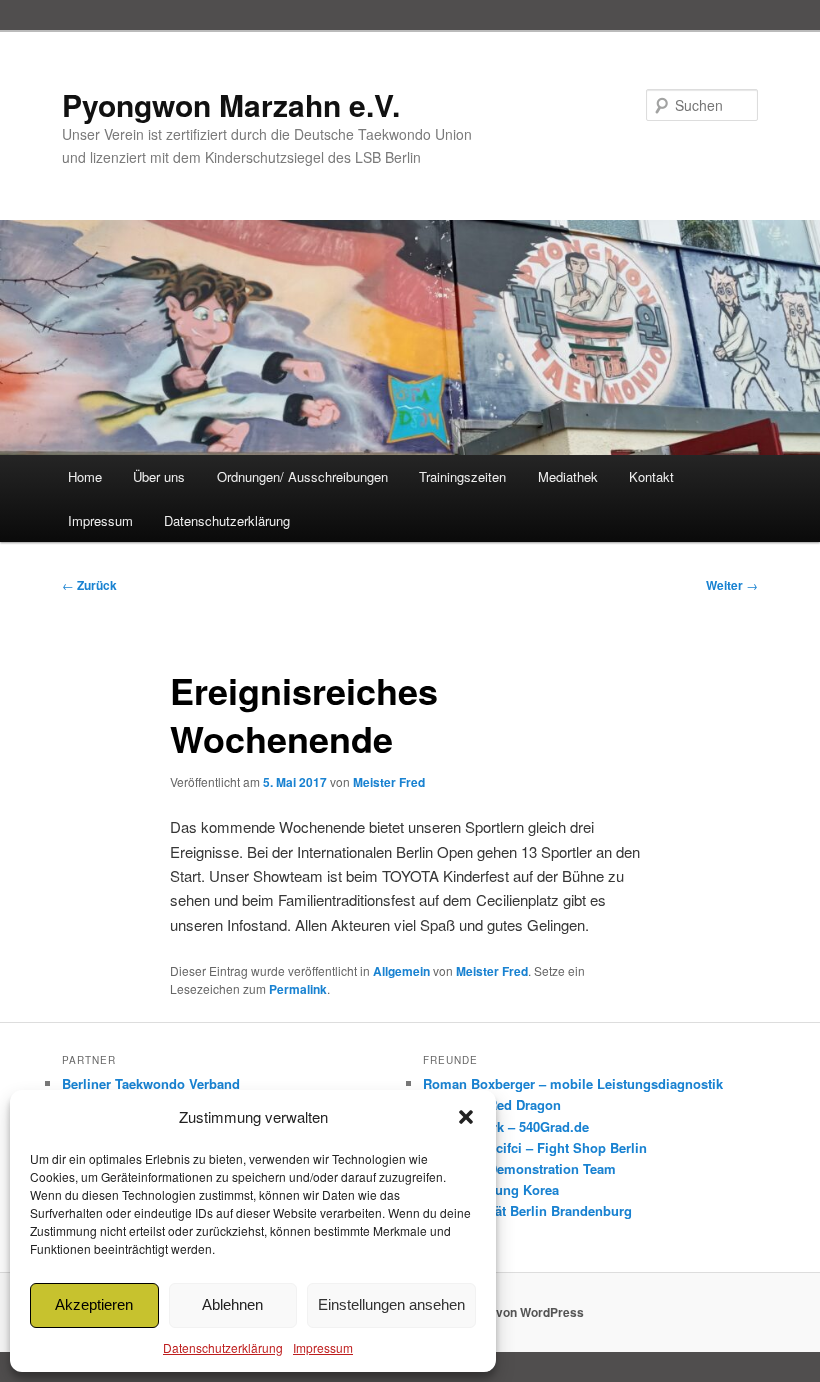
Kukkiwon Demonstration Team (519, 1168)
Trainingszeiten (462, 476)
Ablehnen (232, 1304)
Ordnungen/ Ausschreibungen (302, 476)
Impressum (323, 1347)
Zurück (89, 585)
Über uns (159, 476)
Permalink (298, 989)
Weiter (732, 585)
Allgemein (401, 971)
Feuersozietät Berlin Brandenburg (527, 1210)
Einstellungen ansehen (391, 1304)
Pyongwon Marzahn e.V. (231, 104)
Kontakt (651, 476)
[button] (466, 1117)
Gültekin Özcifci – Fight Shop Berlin (535, 1147)
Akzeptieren (94, 1304)
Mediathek (568, 476)
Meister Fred (389, 782)
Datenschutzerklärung (223, 1347)
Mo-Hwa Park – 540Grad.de (506, 1126)
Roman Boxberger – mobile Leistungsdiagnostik (573, 1083)
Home (85, 476)
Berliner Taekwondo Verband (151, 1083)
